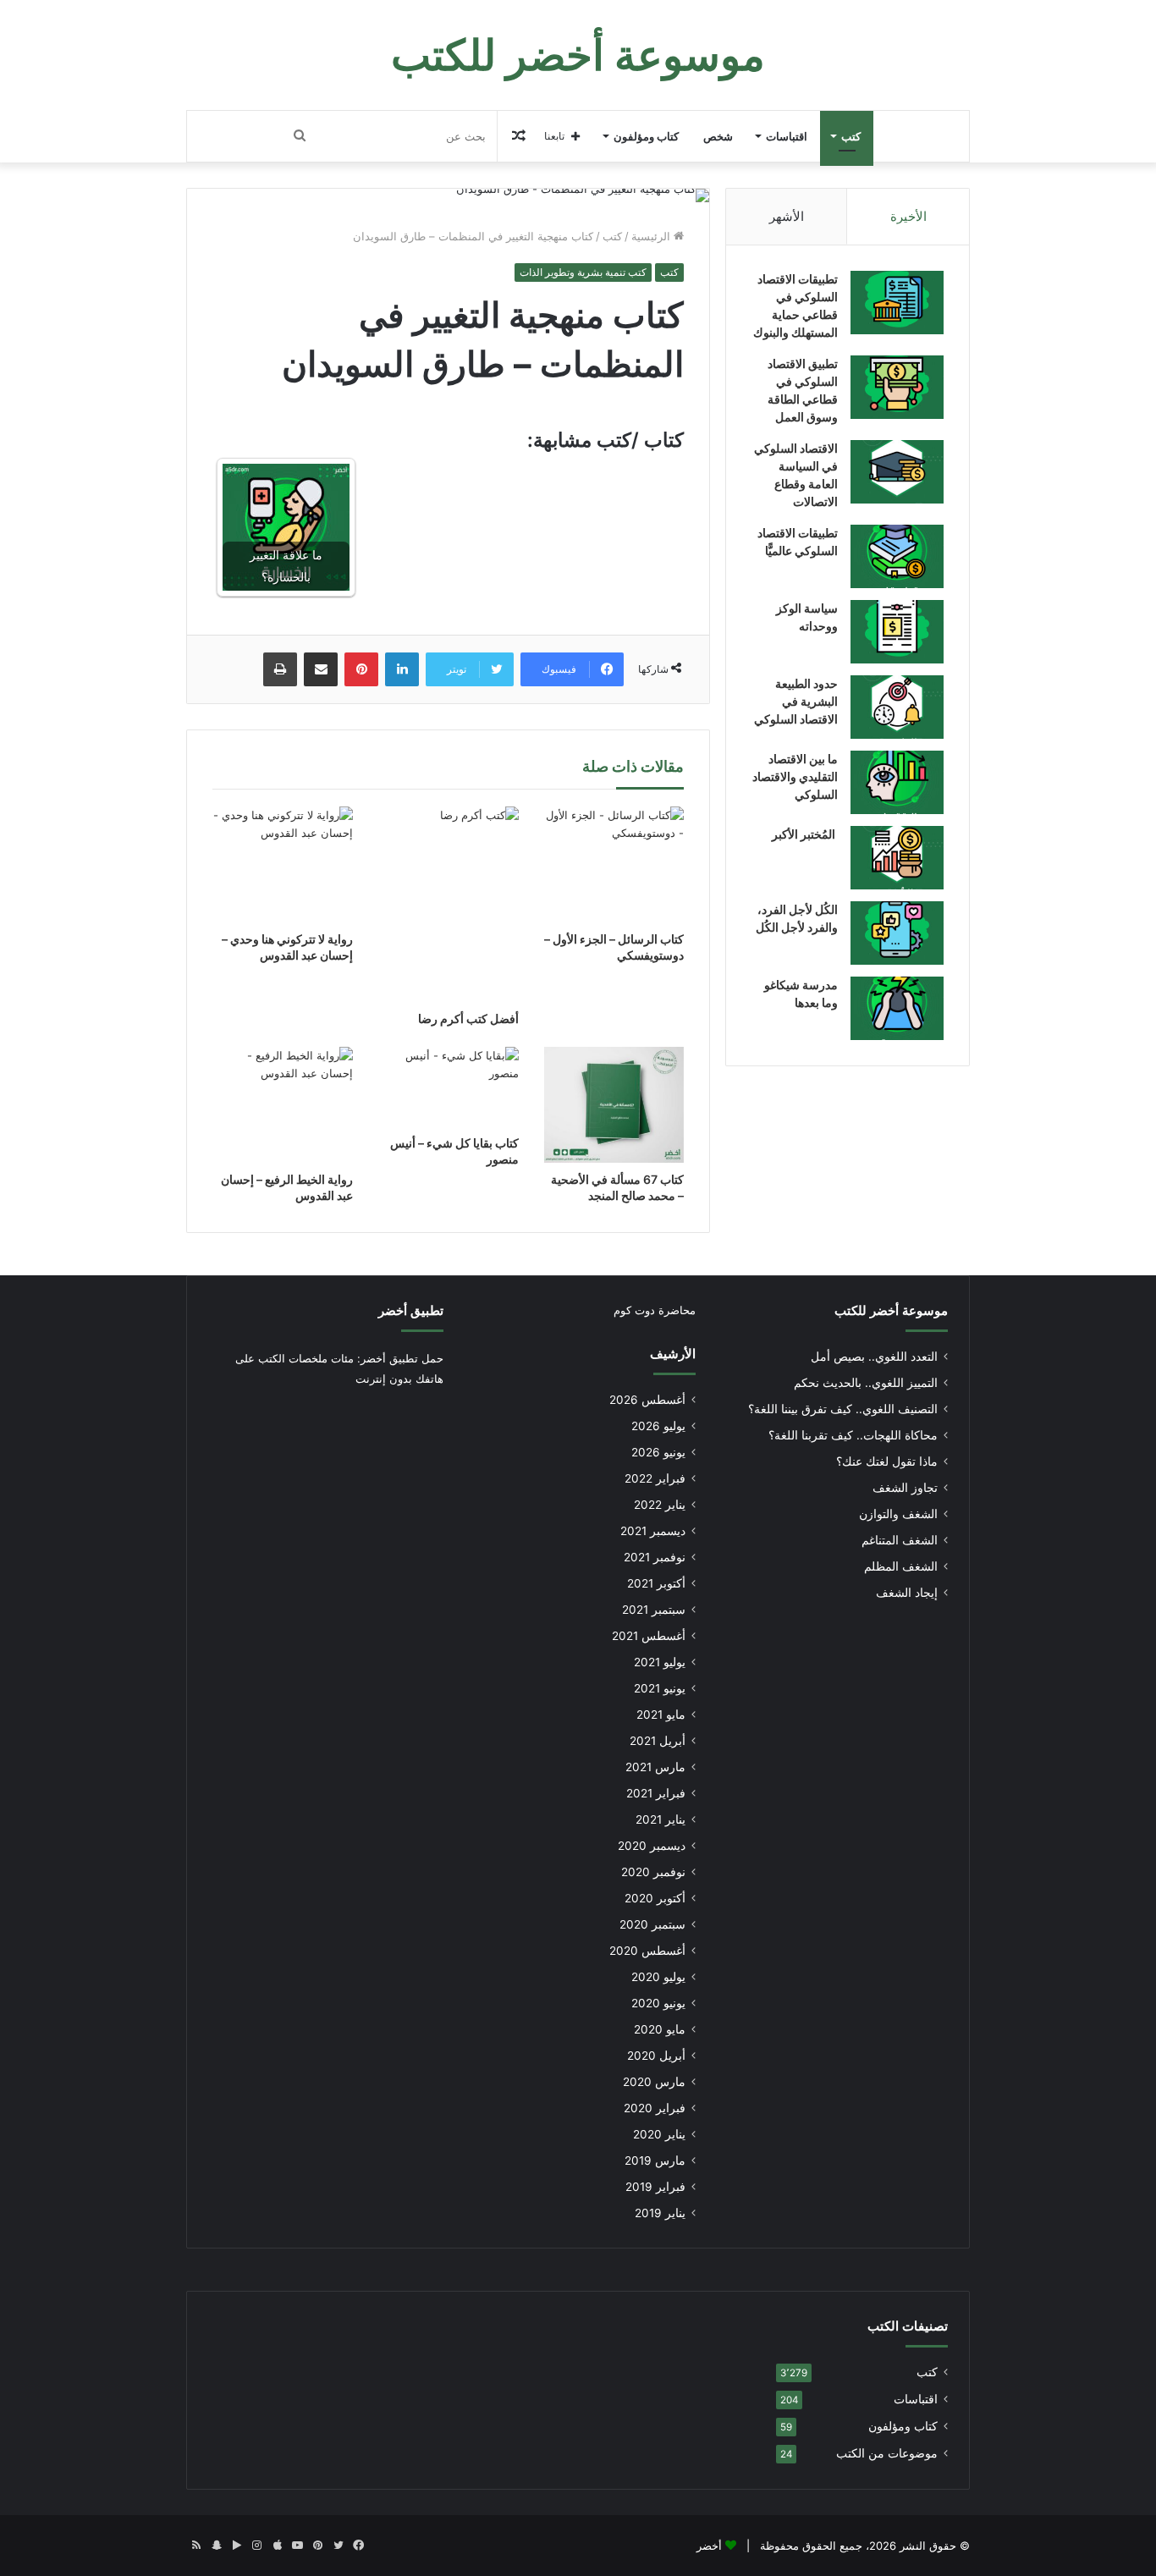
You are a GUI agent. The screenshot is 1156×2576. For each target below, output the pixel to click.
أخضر (709, 2546)
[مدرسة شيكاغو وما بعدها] (897, 1008)
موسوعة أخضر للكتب (891, 1310)
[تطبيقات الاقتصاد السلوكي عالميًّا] (897, 556)
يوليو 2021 (660, 1662)
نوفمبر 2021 (655, 1557)
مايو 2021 (661, 1715)
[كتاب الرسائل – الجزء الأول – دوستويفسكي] (614, 864)
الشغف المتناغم (900, 1540)
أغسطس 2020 (647, 1951)
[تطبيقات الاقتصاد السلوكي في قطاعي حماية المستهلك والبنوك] (897, 303)
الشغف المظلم (901, 1566)
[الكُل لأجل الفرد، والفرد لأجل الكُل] (897, 933)
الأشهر (787, 216)
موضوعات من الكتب (887, 2453)
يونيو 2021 (660, 1688)
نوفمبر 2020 (653, 1872)
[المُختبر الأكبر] (897, 858)
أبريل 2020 (656, 2056)
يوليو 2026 (658, 1426)
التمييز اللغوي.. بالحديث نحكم (866, 1383)
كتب (851, 136)
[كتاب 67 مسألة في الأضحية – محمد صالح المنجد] (614, 1105)
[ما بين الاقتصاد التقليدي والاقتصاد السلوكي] (897, 782)
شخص (718, 136)
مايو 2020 (660, 2029)
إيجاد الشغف (907, 1593)
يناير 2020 (659, 2134)
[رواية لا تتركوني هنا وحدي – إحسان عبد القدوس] (283, 864)
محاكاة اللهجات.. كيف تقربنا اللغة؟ (853, 1435)
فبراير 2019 (655, 2187)
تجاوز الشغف (905, 1488)
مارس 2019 (655, 2160)
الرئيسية (652, 236)
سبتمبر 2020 (652, 1924)
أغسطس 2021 (649, 1636)
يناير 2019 (660, 2213)
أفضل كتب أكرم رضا (468, 1018)
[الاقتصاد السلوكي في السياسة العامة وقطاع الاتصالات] (897, 472)
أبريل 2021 (658, 1741)
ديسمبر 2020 (652, 1846)
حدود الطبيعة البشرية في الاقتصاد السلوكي (796, 701)
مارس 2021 (655, 1767)
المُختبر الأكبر (805, 834)
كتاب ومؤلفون (646, 136)
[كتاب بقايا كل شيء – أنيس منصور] (449, 1087)
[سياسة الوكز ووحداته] (897, 632)
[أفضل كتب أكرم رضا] (449, 904)
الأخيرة (908, 216)
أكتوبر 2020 (655, 1898)
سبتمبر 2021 (654, 1610)
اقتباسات (787, 136)
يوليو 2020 (658, 1977)
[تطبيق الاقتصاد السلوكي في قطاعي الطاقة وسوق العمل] (897, 387)
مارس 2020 (654, 2082)
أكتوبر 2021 (656, 1583)
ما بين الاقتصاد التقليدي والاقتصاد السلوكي (795, 776)
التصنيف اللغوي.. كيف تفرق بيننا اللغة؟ (843, 1409)
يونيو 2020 (658, 2003)
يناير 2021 (661, 1819)
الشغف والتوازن (898, 1514)
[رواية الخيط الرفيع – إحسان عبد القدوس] (283, 1105)
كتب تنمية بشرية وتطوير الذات (583, 272)
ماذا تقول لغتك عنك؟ (887, 1461)
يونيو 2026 (658, 1452)
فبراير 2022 (655, 1478)
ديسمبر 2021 (653, 1531)
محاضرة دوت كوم (655, 1310)
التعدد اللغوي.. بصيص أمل (874, 1357)
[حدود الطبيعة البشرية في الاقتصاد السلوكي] (897, 707)
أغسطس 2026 (647, 1400)
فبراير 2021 (656, 1793)
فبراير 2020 (655, 2108)
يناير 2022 (660, 1505)
